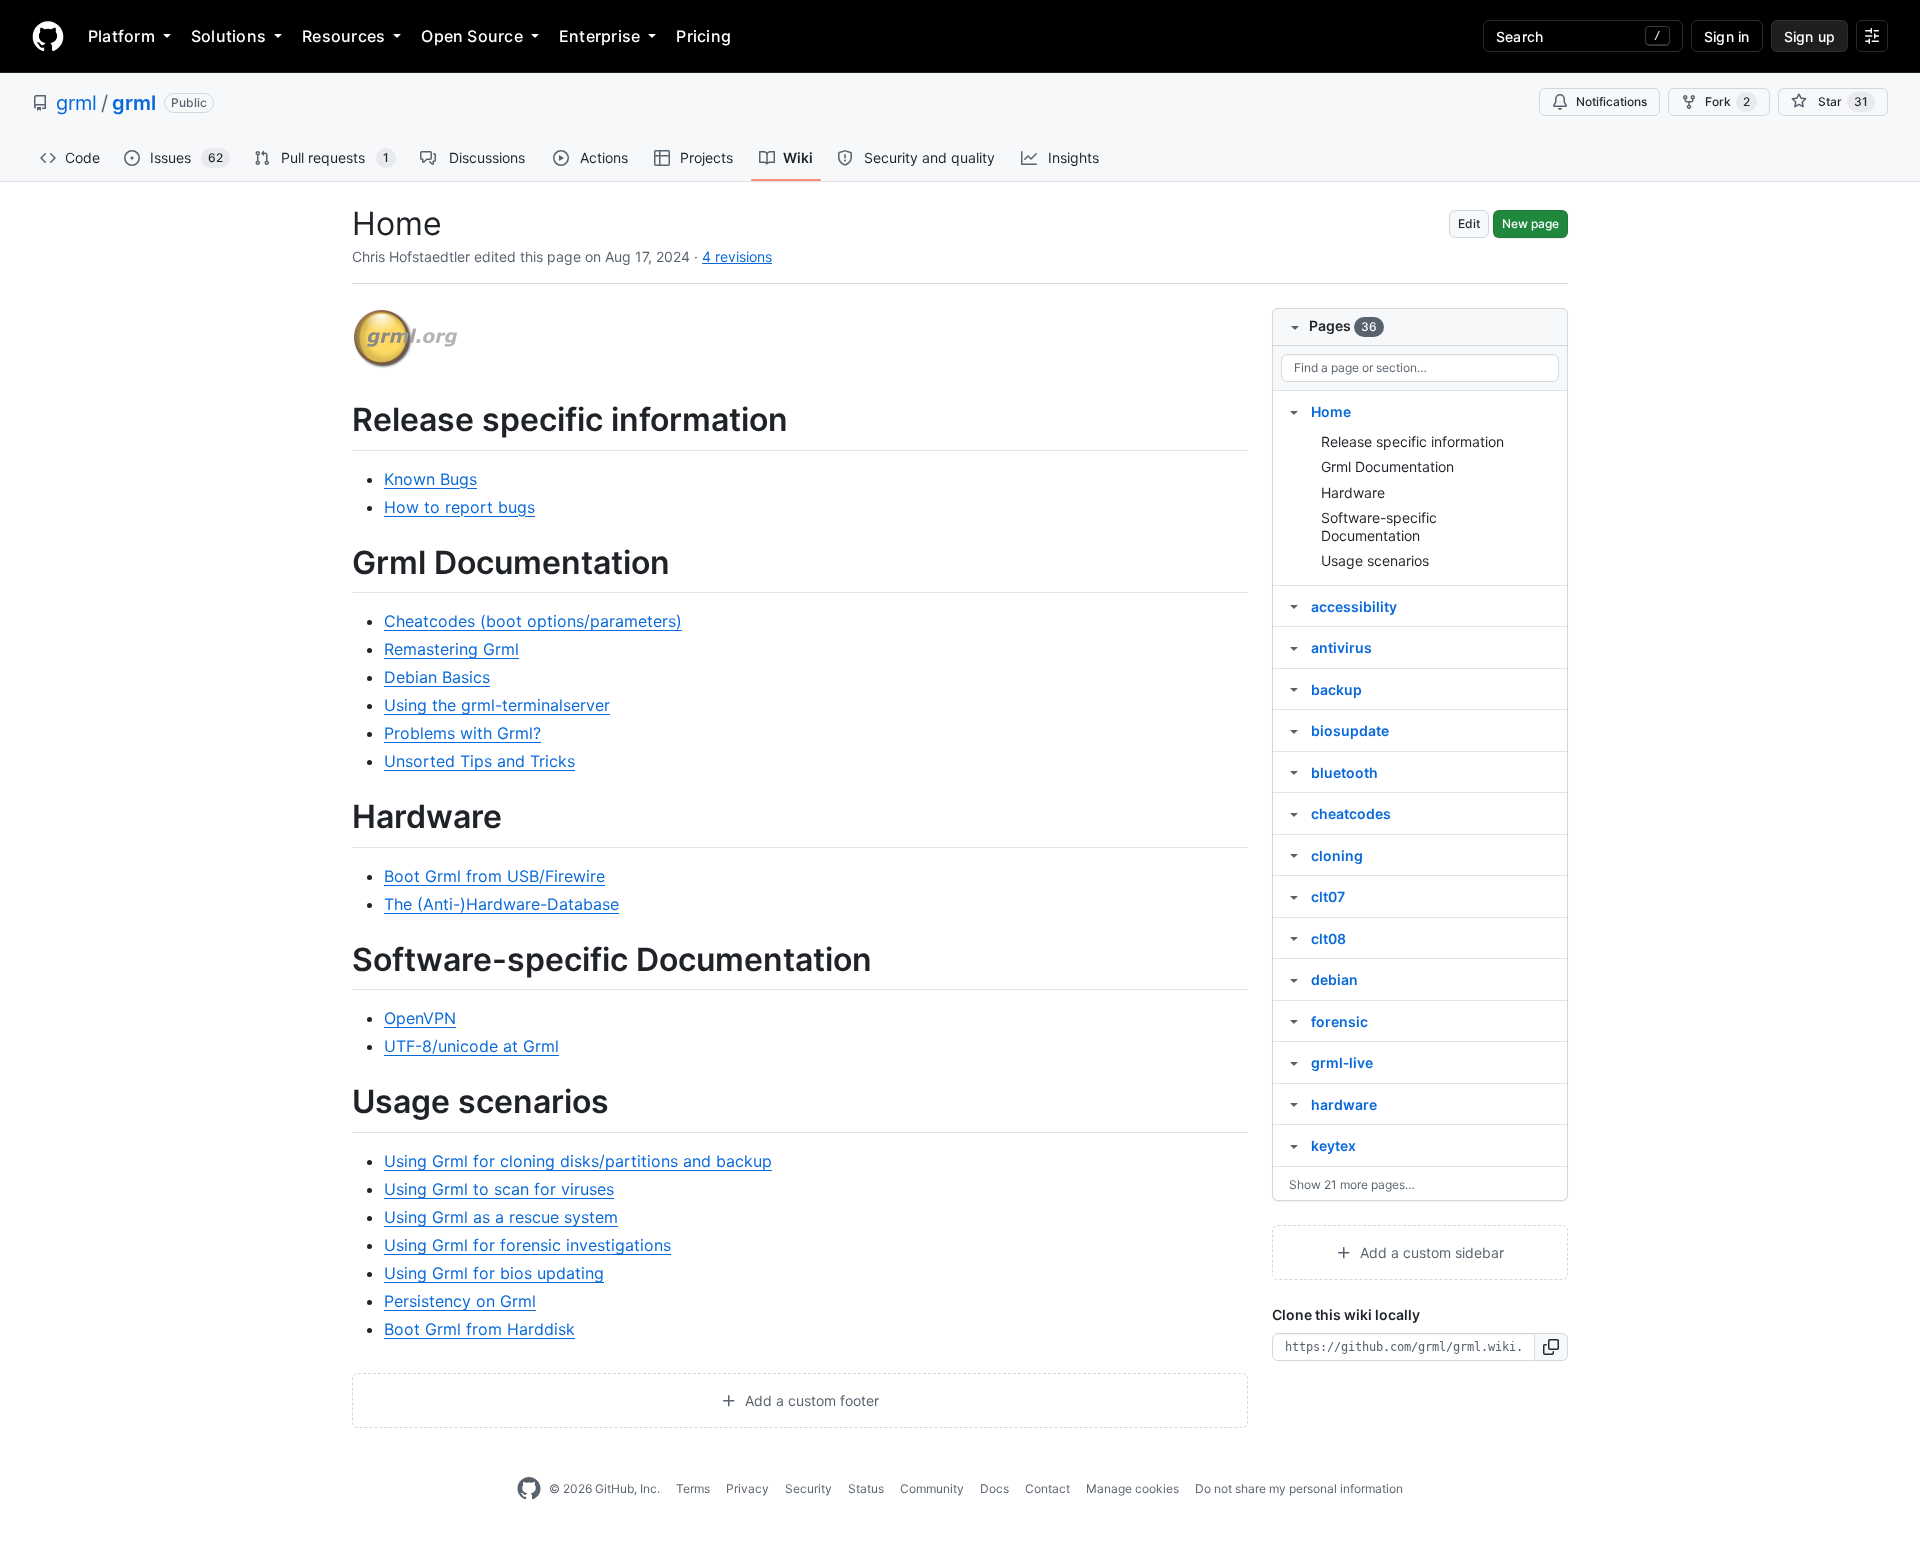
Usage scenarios (1375, 560)
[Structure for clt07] (1294, 896)
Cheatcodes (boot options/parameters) (533, 621)
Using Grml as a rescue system (501, 1217)
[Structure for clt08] (1294, 938)
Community (932, 1488)
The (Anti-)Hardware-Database (501, 904)
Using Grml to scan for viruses (499, 1189)
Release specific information (1412, 441)
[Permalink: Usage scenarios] (338, 1103)
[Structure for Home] (1294, 411)
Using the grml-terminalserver (497, 705)
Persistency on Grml (460, 1301)
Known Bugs (430, 479)
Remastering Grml (451, 649)
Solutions (228, 36)
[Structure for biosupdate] (1294, 730)
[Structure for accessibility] (1294, 606)
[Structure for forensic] (1294, 1021)
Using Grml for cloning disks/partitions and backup (578, 1161)
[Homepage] (48, 36)
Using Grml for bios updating (494, 1273)
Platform (121, 36)
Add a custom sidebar (1430, 1252)
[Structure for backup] (1294, 689)
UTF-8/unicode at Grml (471, 1046)
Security (808, 1488)
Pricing (703, 36)
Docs (994, 1488)
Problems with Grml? (462, 733)
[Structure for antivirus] (1294, 647)
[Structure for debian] (1294, 979)
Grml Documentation (1387, 466)
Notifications (1611, 101)
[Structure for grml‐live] (1294, 1062)
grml (76, 103)
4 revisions (737, 256)
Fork (1727, 101)
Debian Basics (437, 677)
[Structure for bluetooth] (1294, 772)
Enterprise (599, 36)
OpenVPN (420, 1018)
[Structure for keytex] (1294, 1145)
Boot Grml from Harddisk (479, 1329)
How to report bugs (459, 507)
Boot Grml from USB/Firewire (494, 876)
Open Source (472, 36)
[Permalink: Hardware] (338, 818)
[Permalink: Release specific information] (338, 420)
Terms (693, 1488)
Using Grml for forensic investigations (527, 1245)
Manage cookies (1132, 1488)
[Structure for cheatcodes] (1294, 813)
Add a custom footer (810, 1400)
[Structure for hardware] (1294, 1104)
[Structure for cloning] (1294, 855)
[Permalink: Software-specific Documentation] (338, 960)
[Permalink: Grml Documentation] (338, 563)
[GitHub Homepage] (529, 1489)
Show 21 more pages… (1352, 1184)
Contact (1047, 1488)
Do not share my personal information (1299, 1488)
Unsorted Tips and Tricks (479, 761)
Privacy (747, 1488)
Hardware (1353, 492)
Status (866, 1488)
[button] (1551, 1347)
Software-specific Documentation (1379, 526)
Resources (343, 36)
